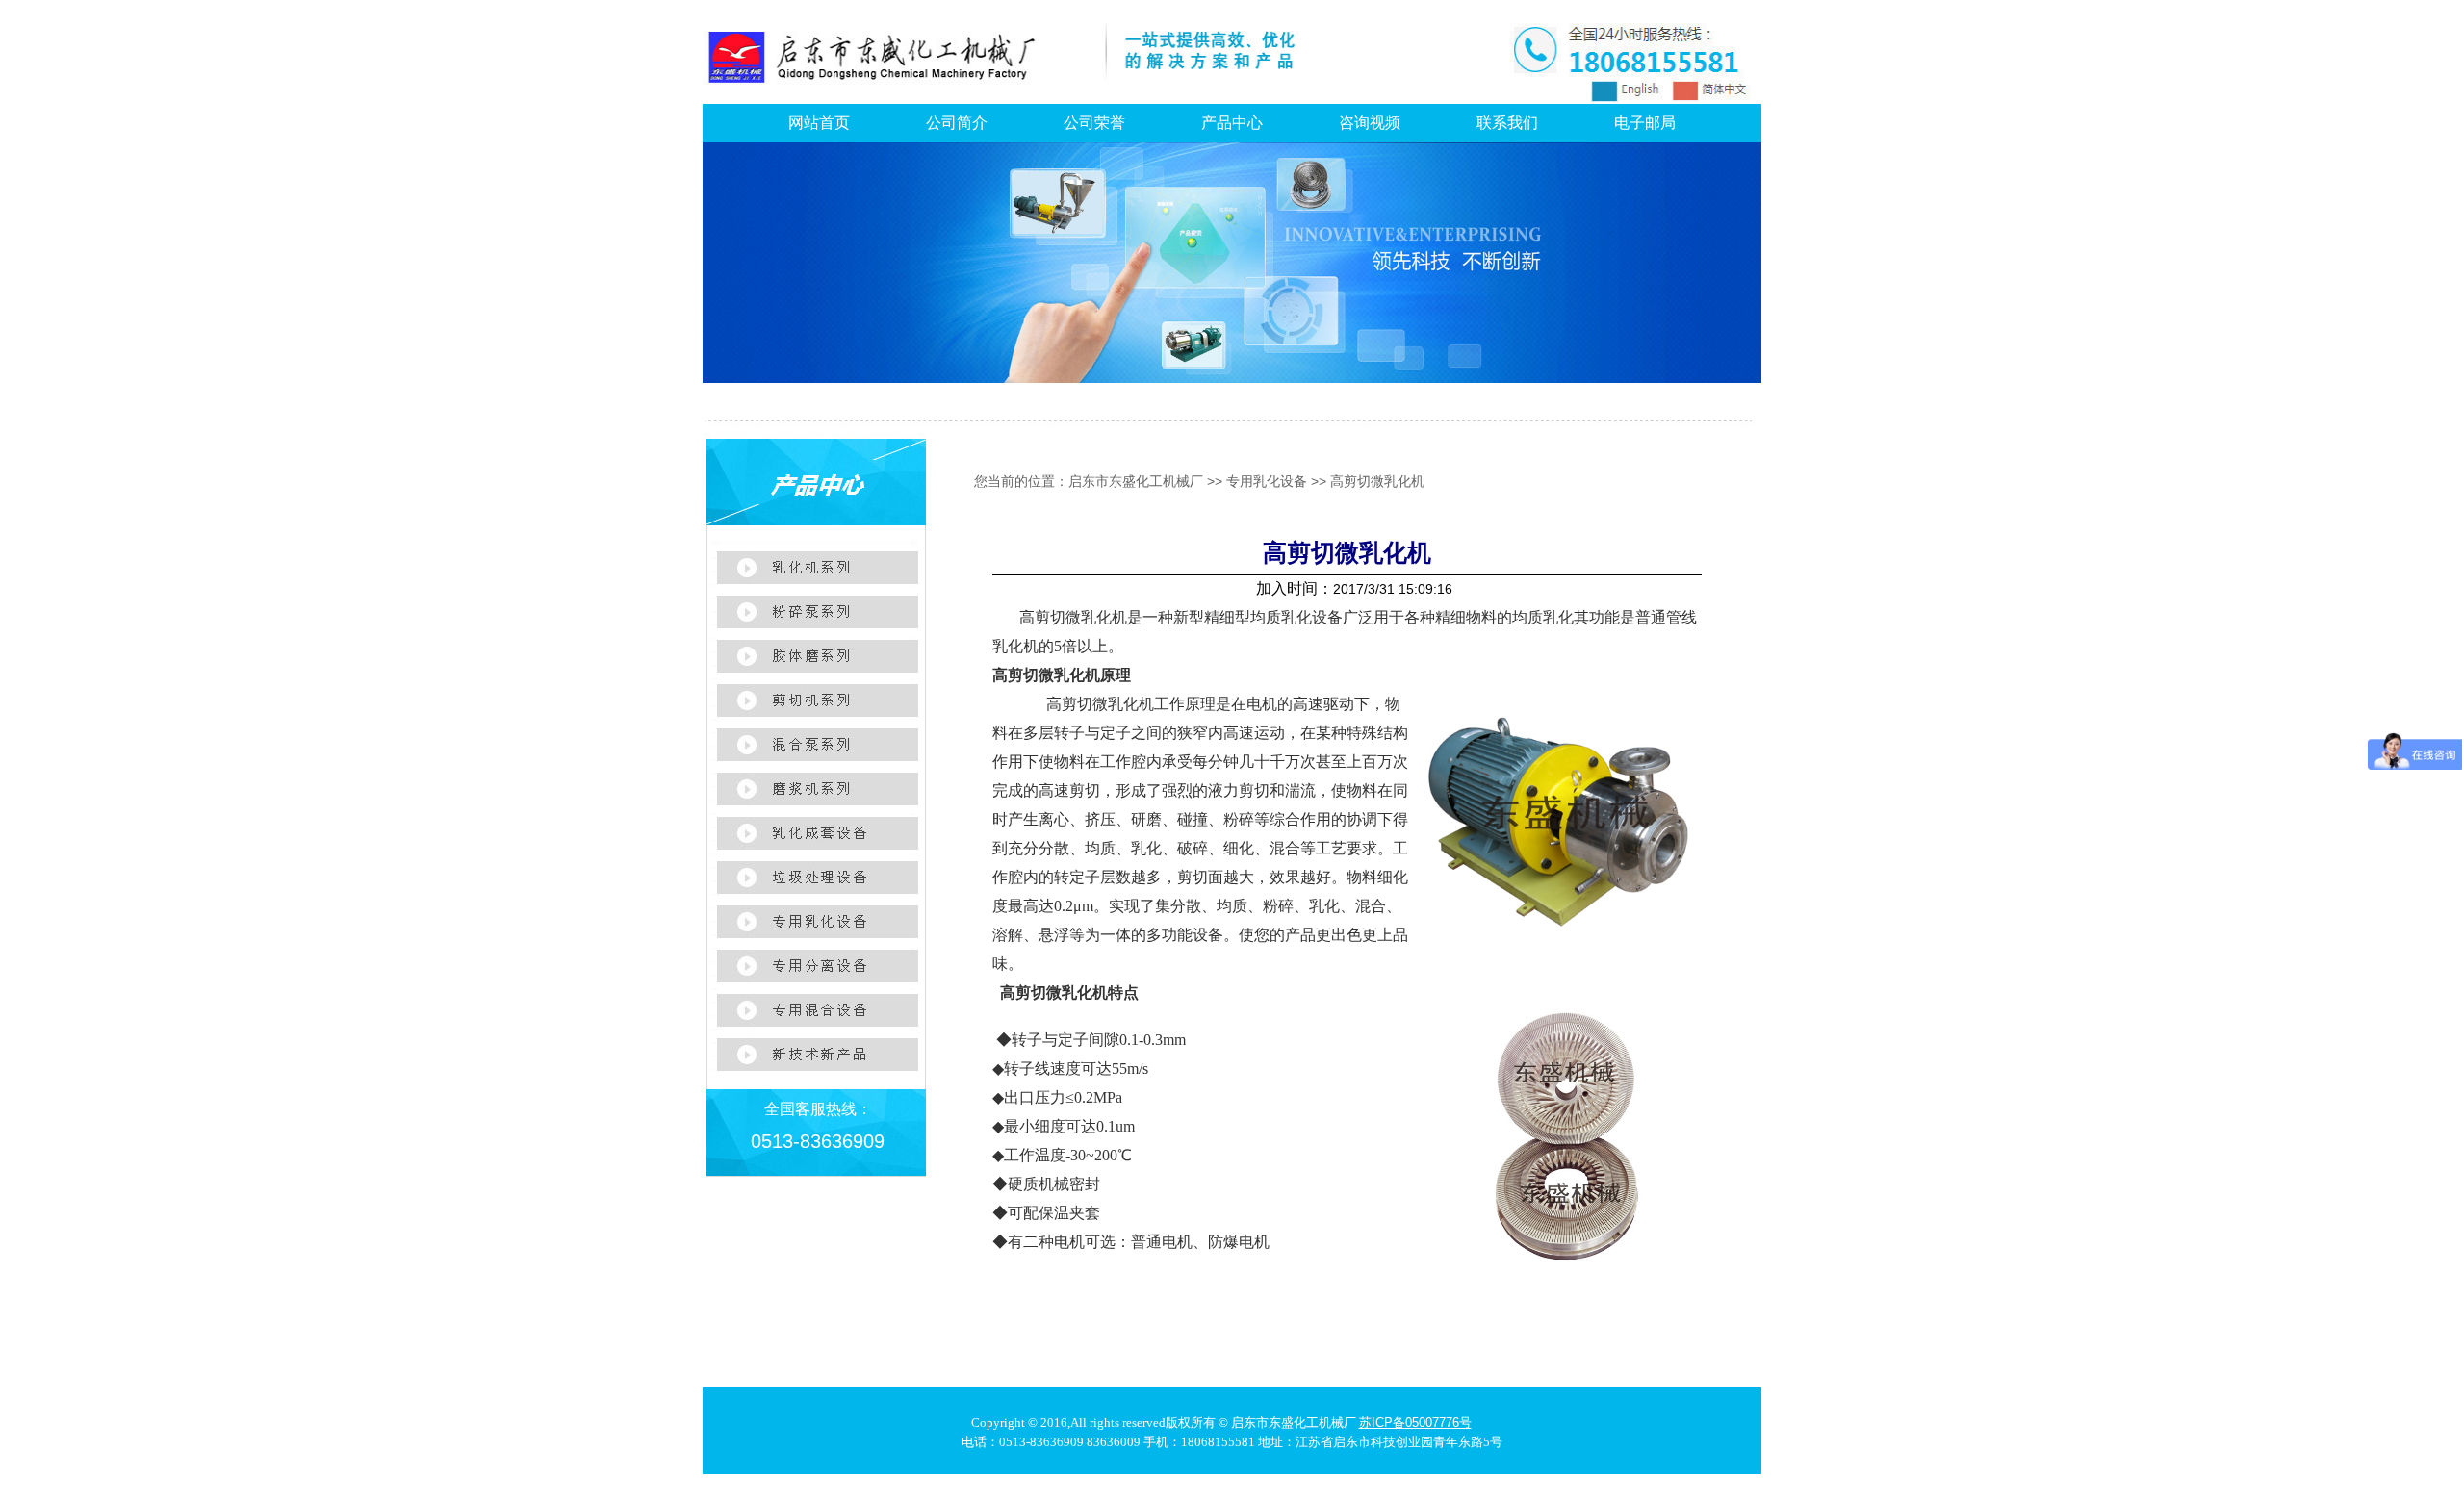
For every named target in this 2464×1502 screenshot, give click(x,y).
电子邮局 (1645, 123)
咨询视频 (1370, 123)
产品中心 (1232, 123)
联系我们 (1507, 123)
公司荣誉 (1094, 123)
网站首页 (819, 123)
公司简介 (957, 123)
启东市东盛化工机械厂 (1136, 481)
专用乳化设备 (1267, 481)
